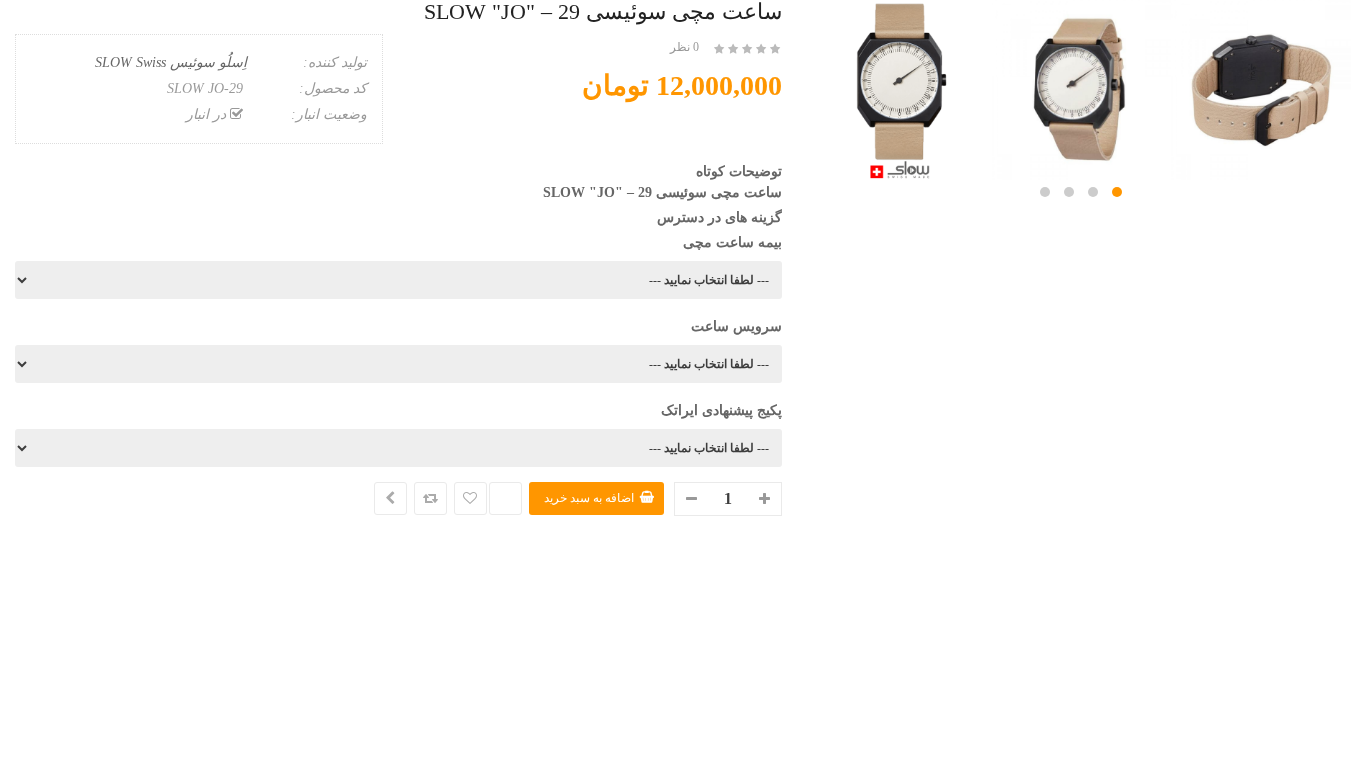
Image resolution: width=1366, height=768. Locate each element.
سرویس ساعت (736, 326)
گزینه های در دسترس (719, 217)
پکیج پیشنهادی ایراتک (721, 410)
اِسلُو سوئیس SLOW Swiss (171, 62)
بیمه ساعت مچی (732, 242)
